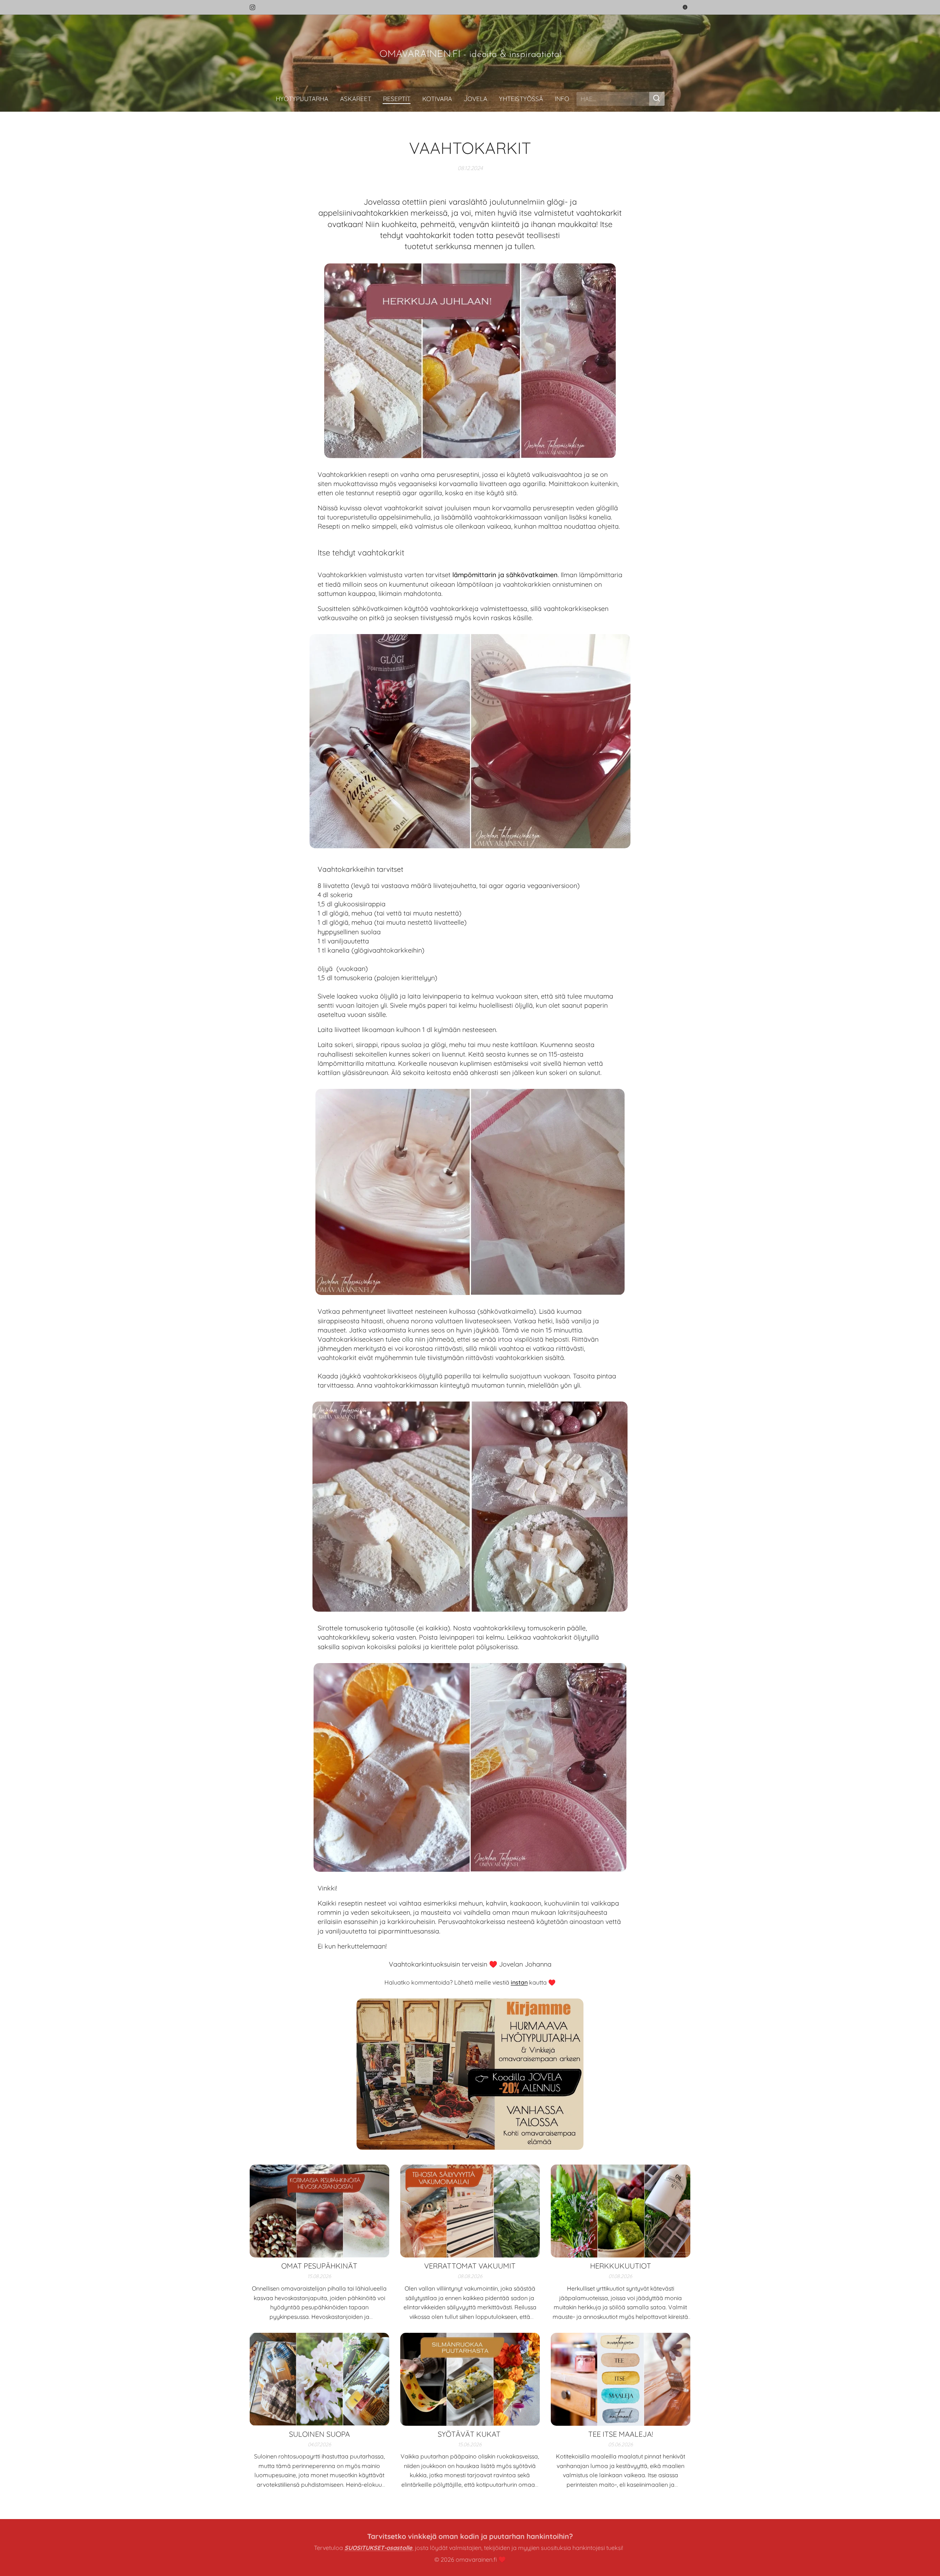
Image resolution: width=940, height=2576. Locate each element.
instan (519, 1982)
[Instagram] (252, 7)
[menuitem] (305, 99)
